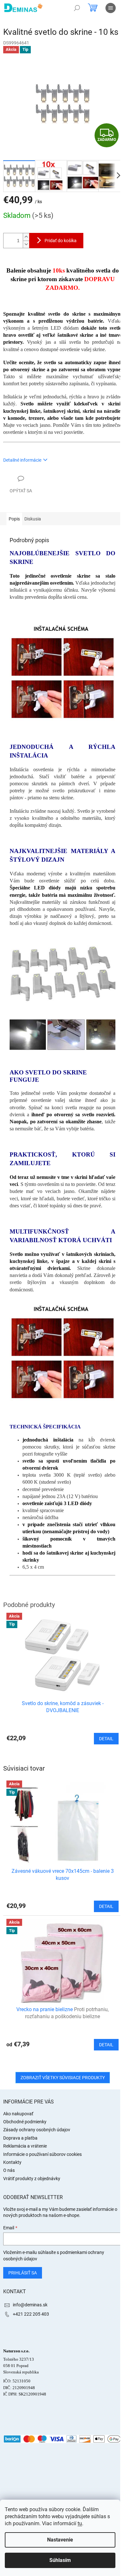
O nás (9, 2170)
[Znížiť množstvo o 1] (26, 244)
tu (80, 2523)
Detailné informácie (22, 460)
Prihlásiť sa (23, 2273)
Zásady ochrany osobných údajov (37, 2130)
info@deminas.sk (30, 2305)
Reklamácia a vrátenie (25, 2146)
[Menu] (111, 8)
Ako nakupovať (18, 2114)
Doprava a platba (20, 2138)
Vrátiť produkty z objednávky (32, 2179)
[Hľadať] (77, 8)
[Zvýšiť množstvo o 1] (26, 237)
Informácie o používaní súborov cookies (42, 2154)
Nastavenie (60, 2540)
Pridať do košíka (61, 241)
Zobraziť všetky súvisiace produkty (63, 2078)
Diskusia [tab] (33, 519)
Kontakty (12, 2162)
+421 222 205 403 (31, 2314)
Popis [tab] (14, 519)
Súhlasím (60, 2560)
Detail (106, 1906)
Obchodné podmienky (25, 2122)
